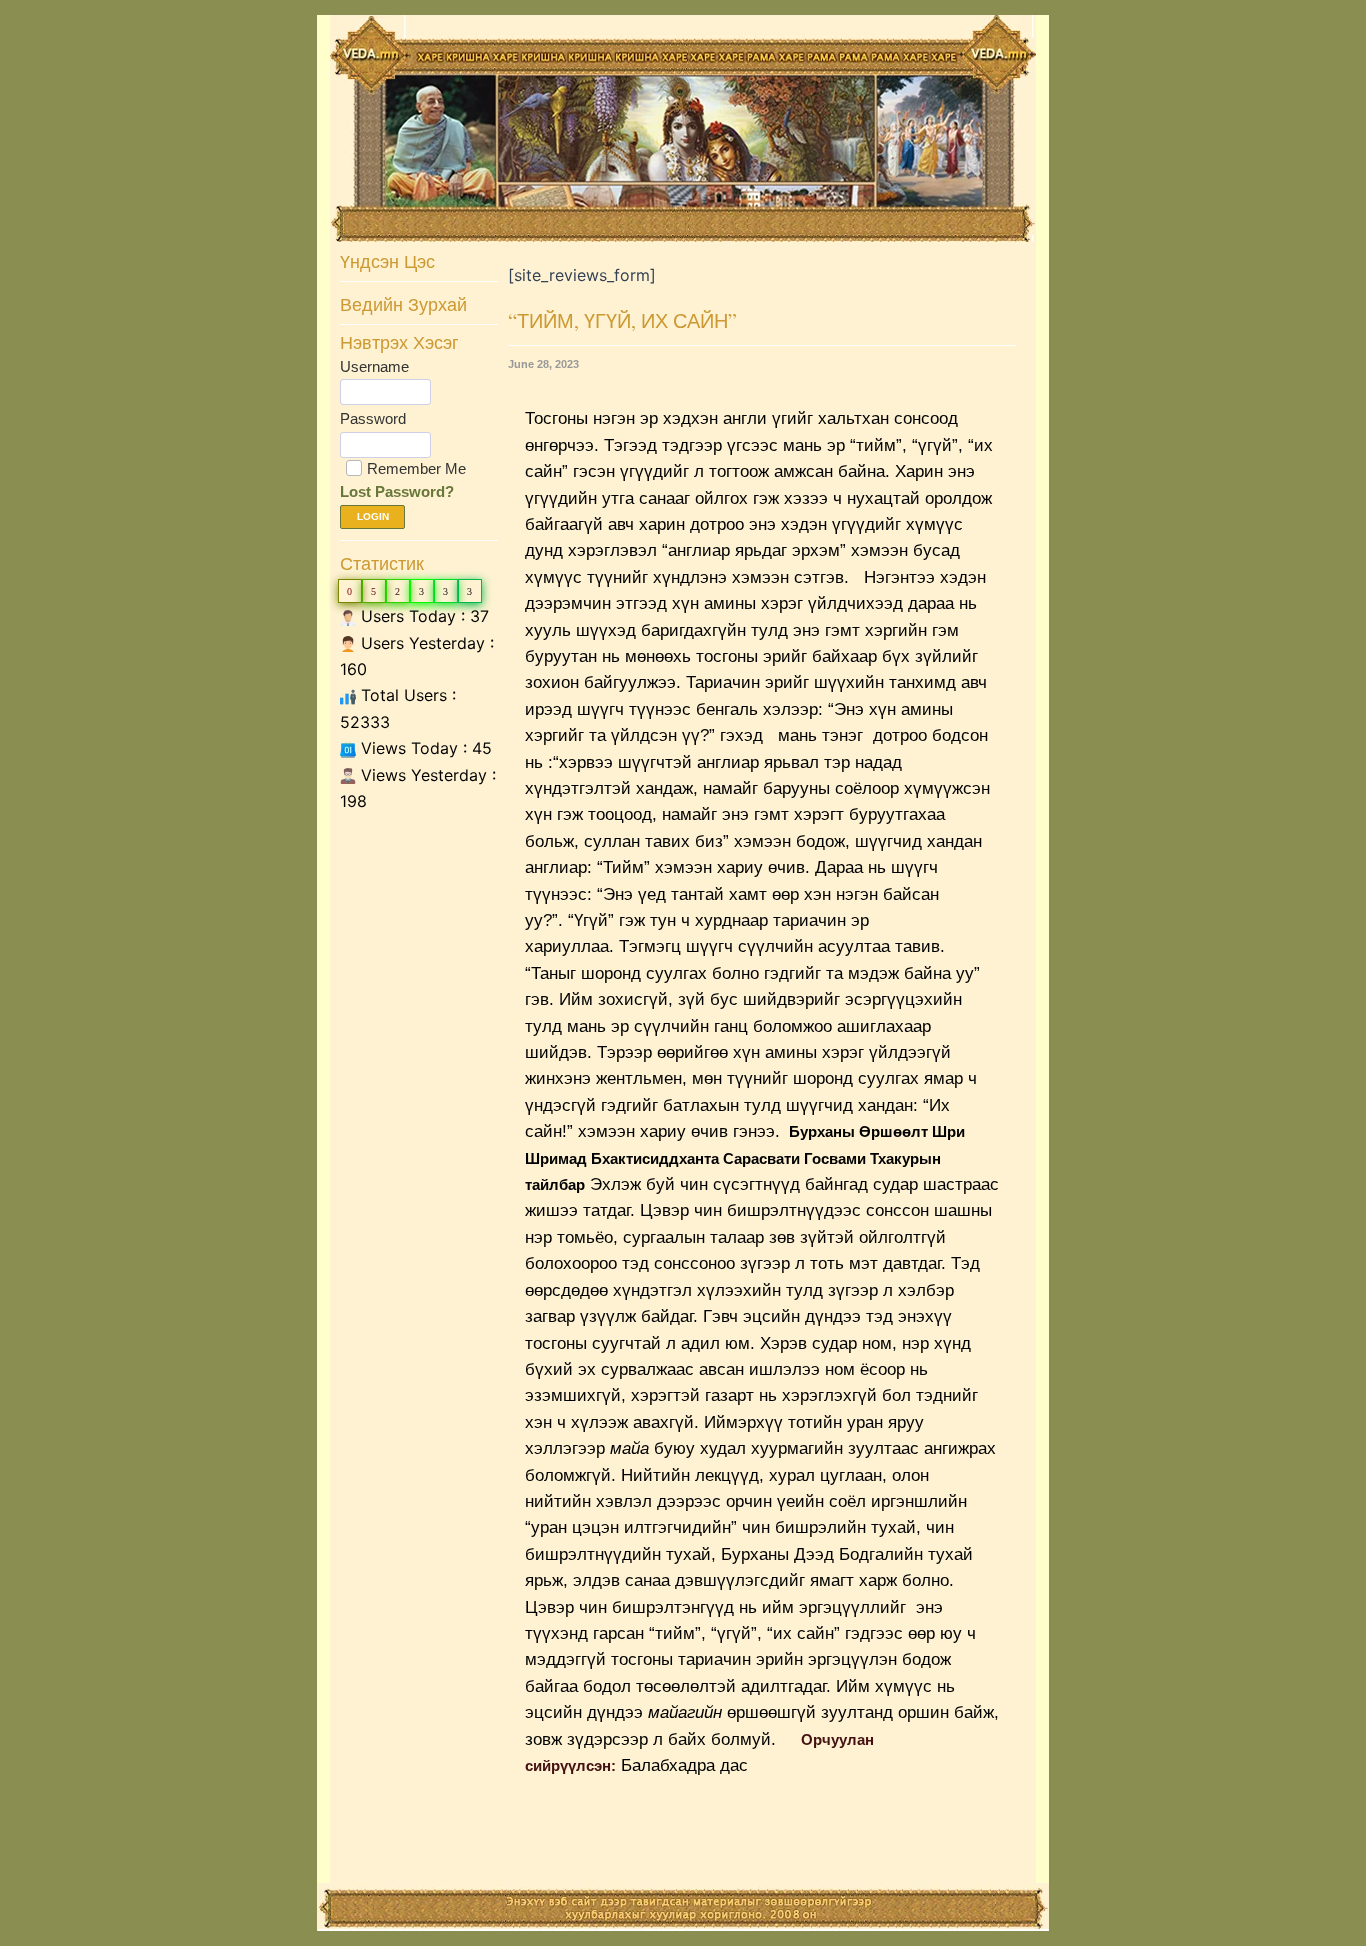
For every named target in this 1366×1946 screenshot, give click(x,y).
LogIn (373, 516)
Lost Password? (397, 491)
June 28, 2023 (543, 364)
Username (374, 366)
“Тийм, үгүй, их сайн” (622, 320)
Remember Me (416, 468)
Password (373, 418)
